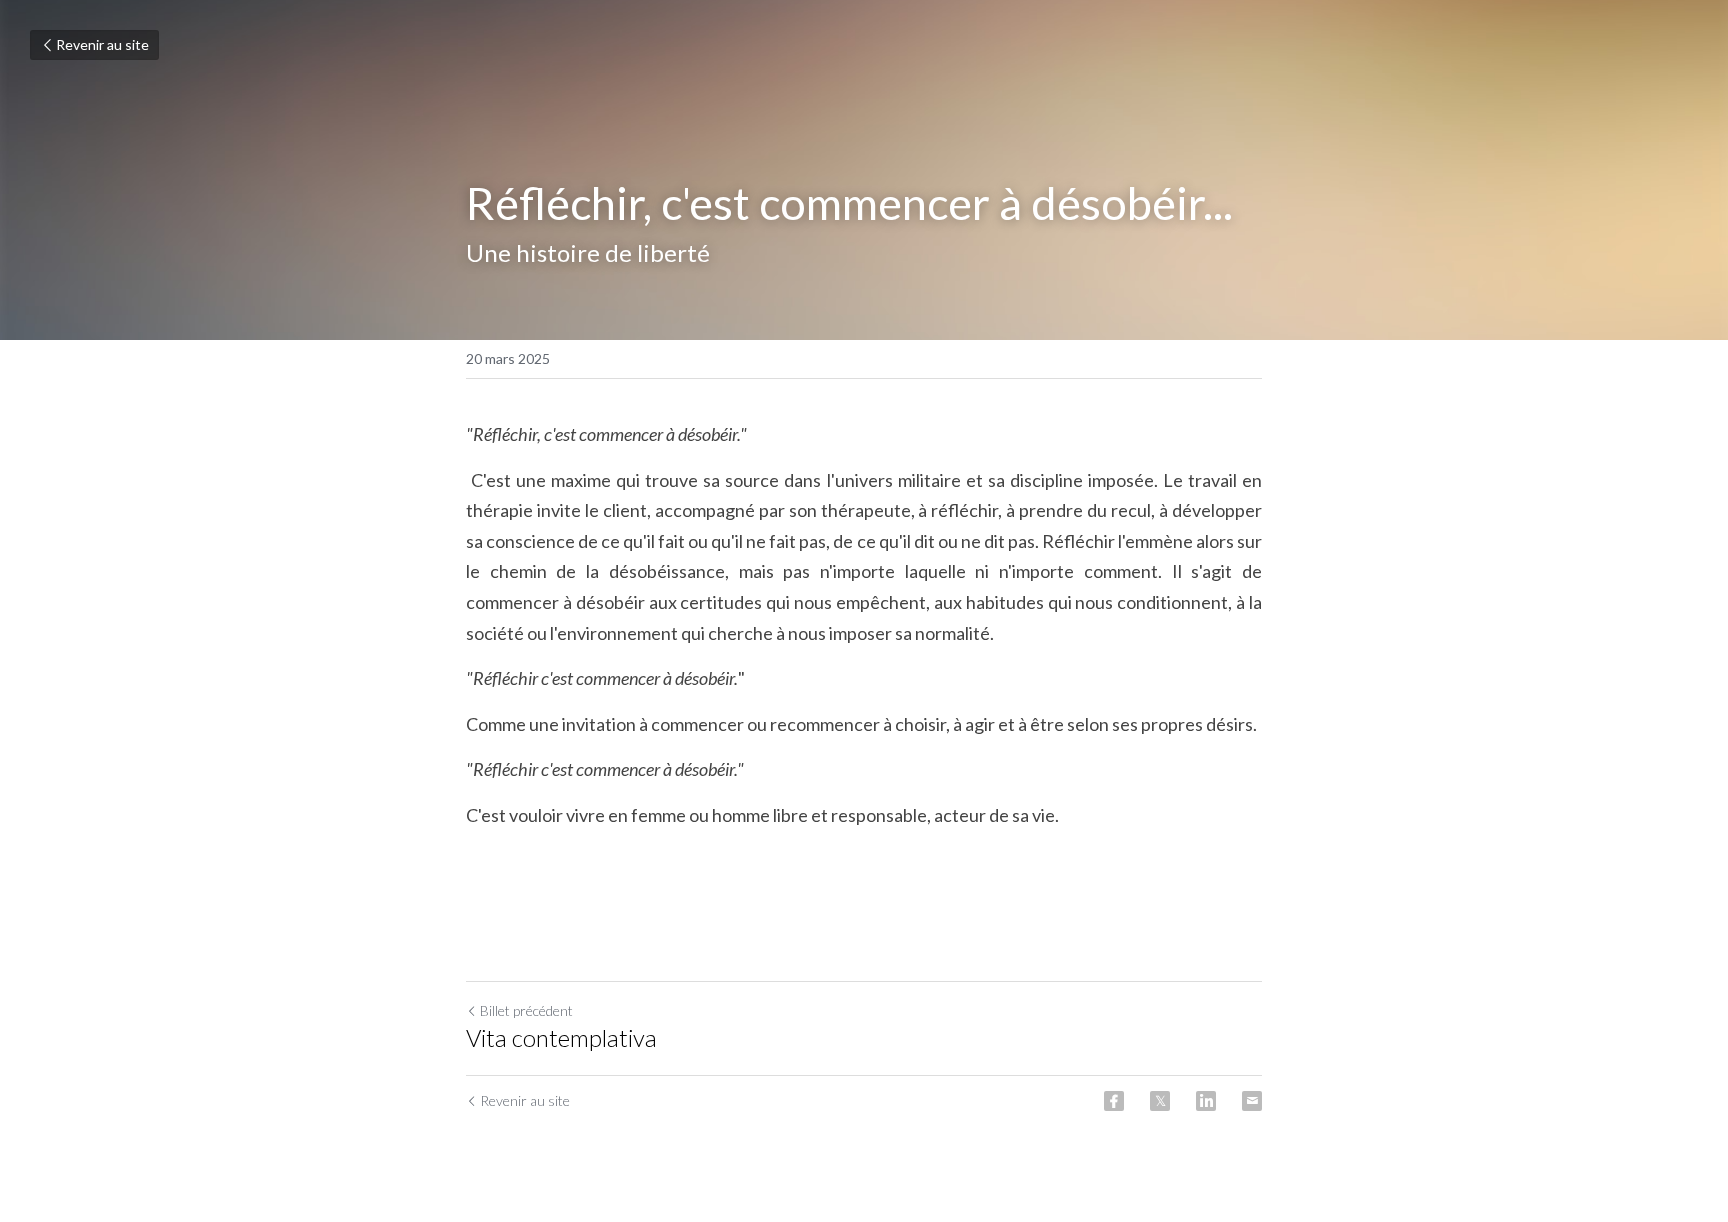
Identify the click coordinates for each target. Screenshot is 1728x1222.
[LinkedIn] (1206, 1101)
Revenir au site (102, 44)
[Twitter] (1160, 1101)
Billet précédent (526, 1010)
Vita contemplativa (561, 1037)
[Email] (1252, 1101)
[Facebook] (1114, 1101)
